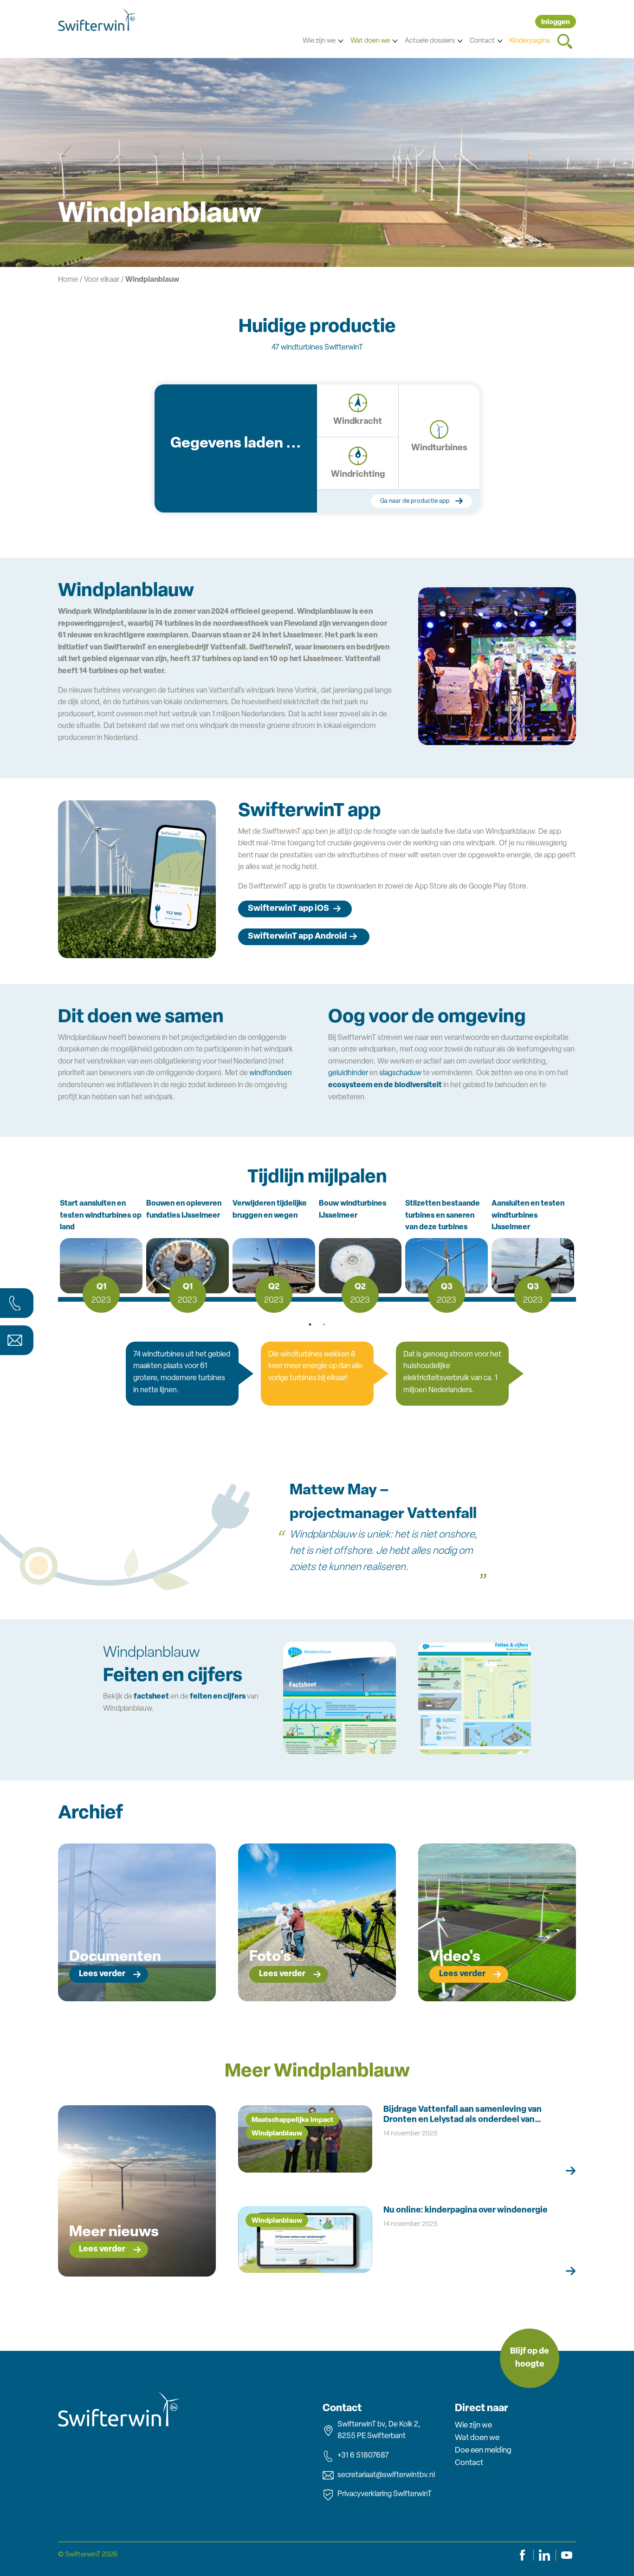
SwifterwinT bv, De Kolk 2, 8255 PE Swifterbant (379, 2431)
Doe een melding (483, 2450)
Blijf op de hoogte (530, 2359)
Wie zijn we (319, 41)
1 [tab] (310, 1324)
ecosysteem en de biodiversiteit (385, 1085)
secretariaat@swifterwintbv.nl (386, 2475)
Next (576, 1254)
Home (68, 280)
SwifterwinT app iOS (288, 909)
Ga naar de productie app (415, 501)
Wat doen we (370, 41)
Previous (58, 1254)
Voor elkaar (102, 280)
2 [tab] (324, 1324)
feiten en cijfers (218, 1697)
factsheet (151, 1697)
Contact (482, 41)
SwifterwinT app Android (297, 937)
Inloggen (556, 23)
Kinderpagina (530, 41)
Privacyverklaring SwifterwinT (385, 2494)
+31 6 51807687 (363, 2456)
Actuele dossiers (430, 41)
